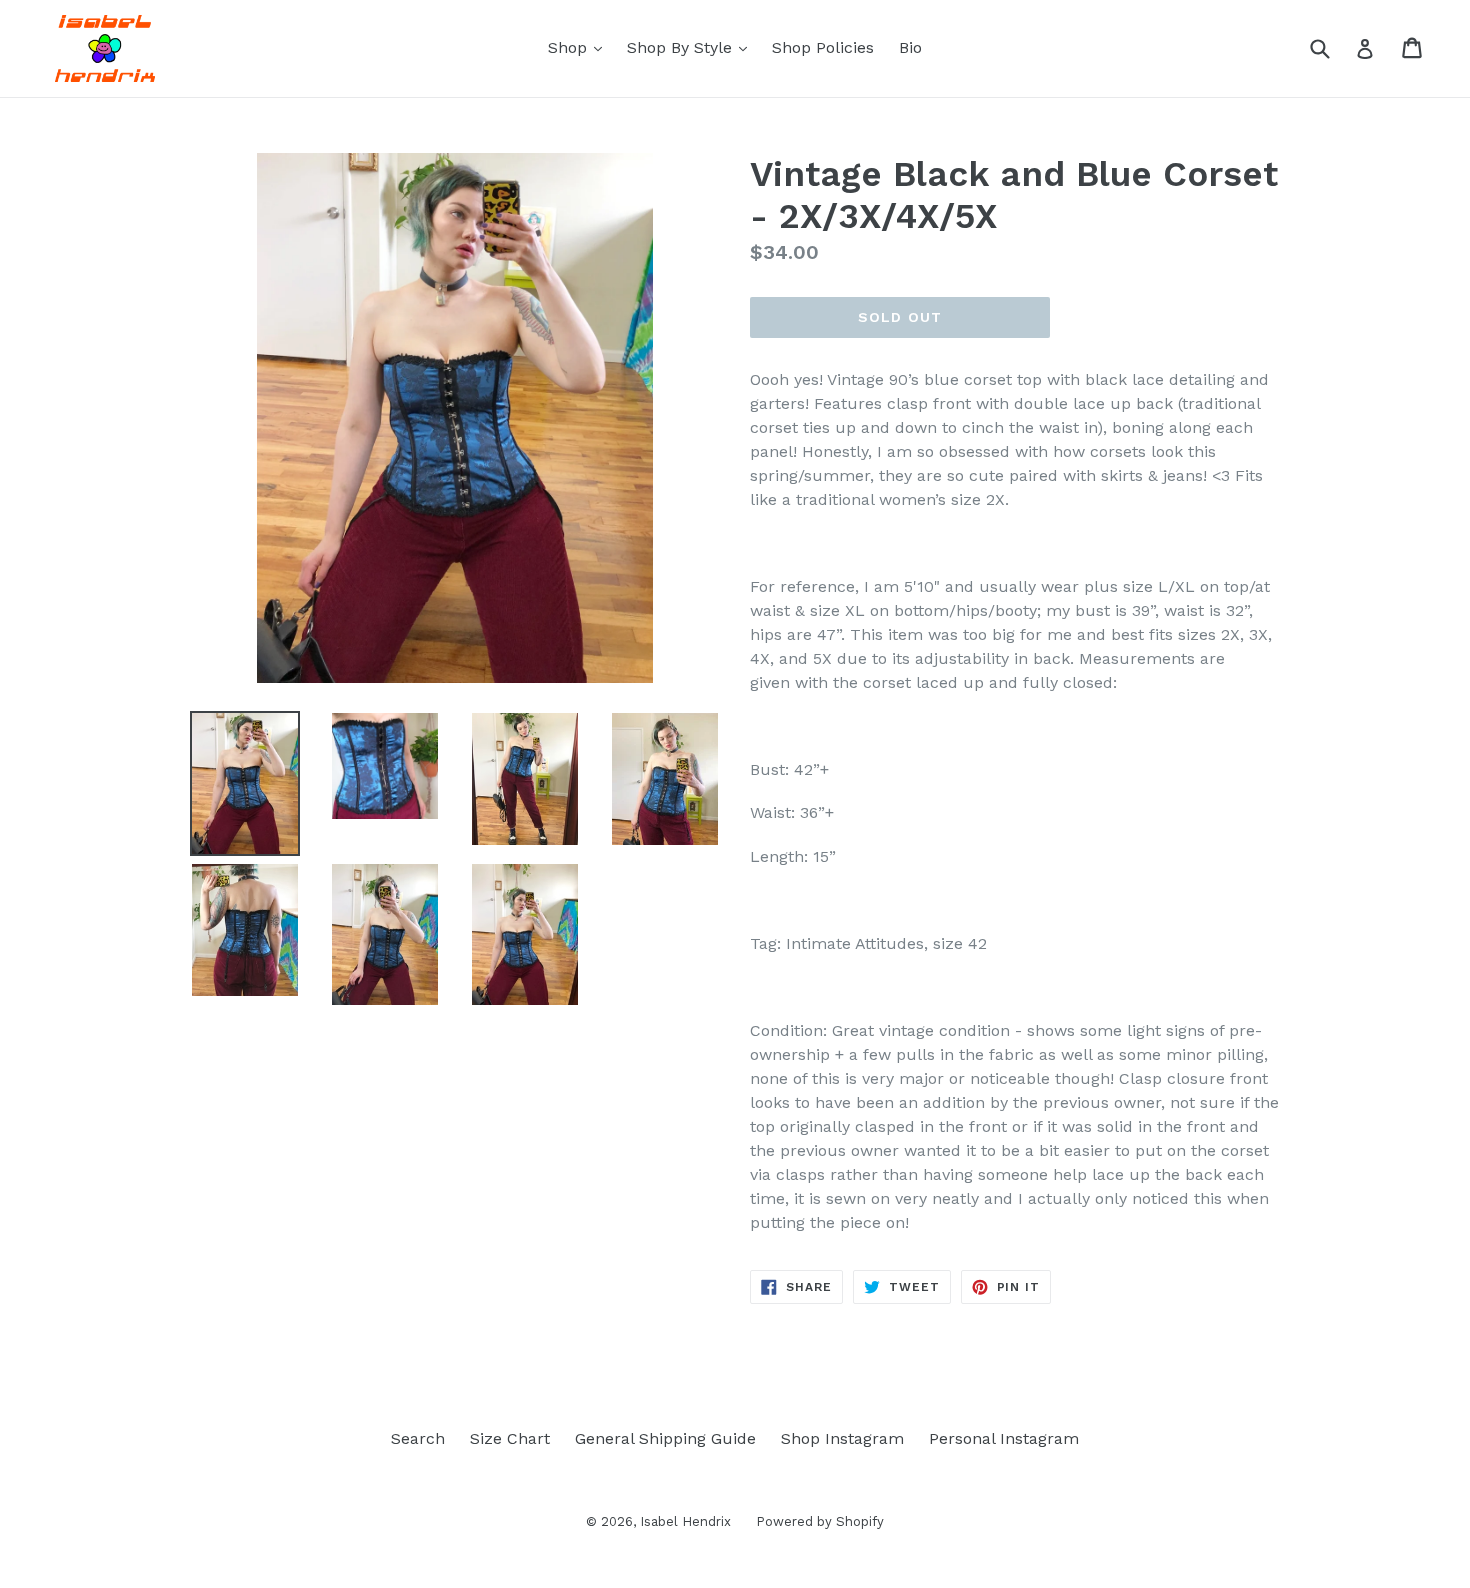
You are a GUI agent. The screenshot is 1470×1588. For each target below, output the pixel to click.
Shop (580, 47)
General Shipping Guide (665, 1438)
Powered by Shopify (820, 1521)
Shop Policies (823, 47)
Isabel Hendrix (685, 1521)
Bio (910, 47)
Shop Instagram (842, 1438)
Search (418, 1438)
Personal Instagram (1004, 1438)
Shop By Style (692, 47)
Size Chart (510, 1438)
